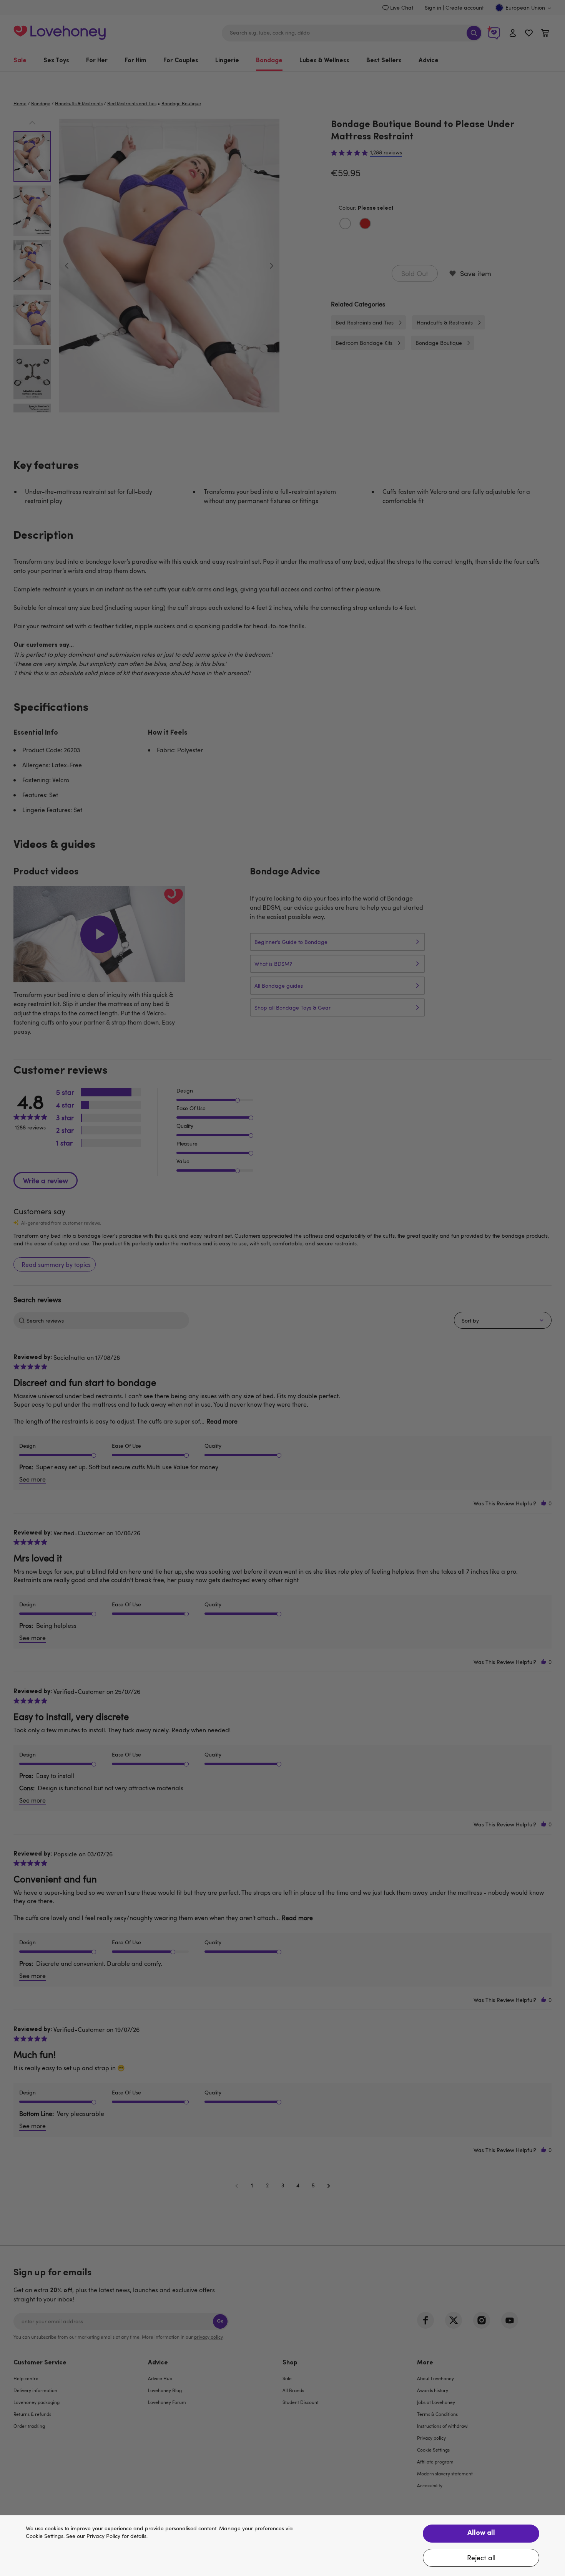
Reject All (481, 2558)
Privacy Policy (103, 2536)
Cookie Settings (45, 2536)
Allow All (481, 2533)
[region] (282, 2546)
